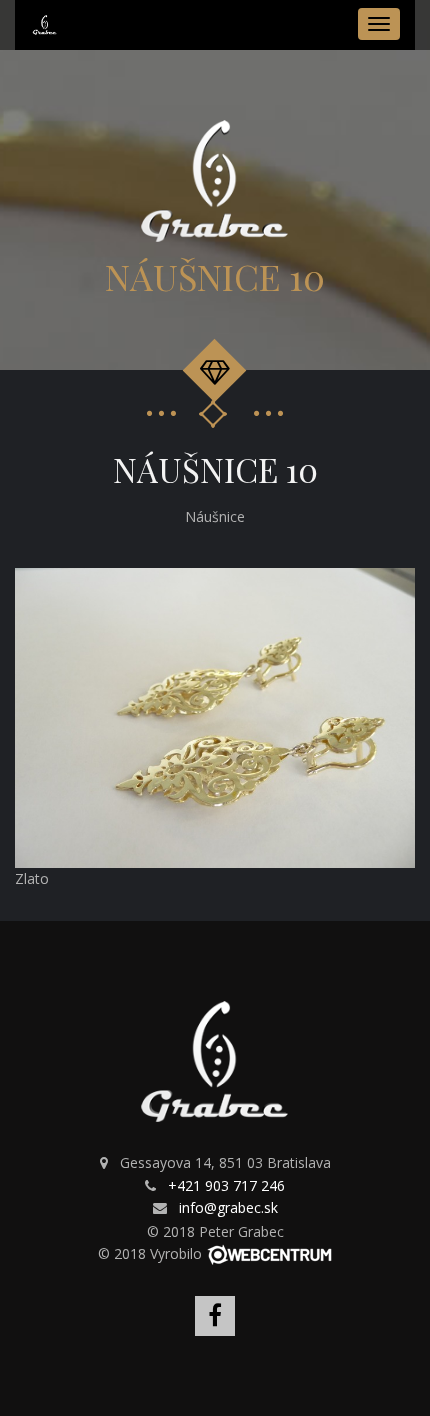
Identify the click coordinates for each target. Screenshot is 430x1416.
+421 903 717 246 (226, 1185)
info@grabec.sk (228, 1207)
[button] (397, 586)
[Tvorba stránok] (269, 1253)
